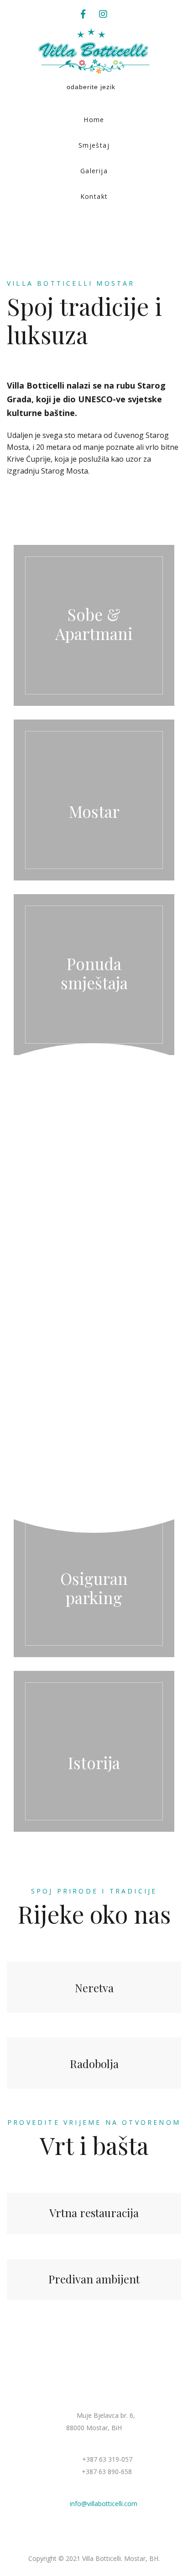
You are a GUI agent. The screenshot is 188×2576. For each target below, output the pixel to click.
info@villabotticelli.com (104, 2504)
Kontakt (94, 196)
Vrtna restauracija (94, 2213)
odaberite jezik (91, 87)
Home (94, 120)
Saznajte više (94, 645)
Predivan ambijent (94, 2279)
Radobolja (94, 2064)
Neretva (94, 1988)
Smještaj (94, 145)
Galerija (94, 171)
